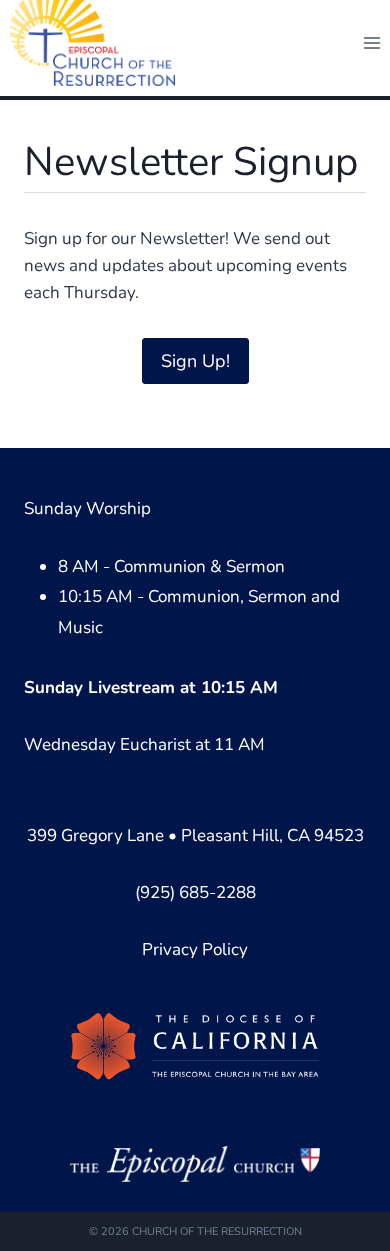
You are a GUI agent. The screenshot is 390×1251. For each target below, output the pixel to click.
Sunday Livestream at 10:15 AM (151, 687)
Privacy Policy (195, 949)
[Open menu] (371, 42)
